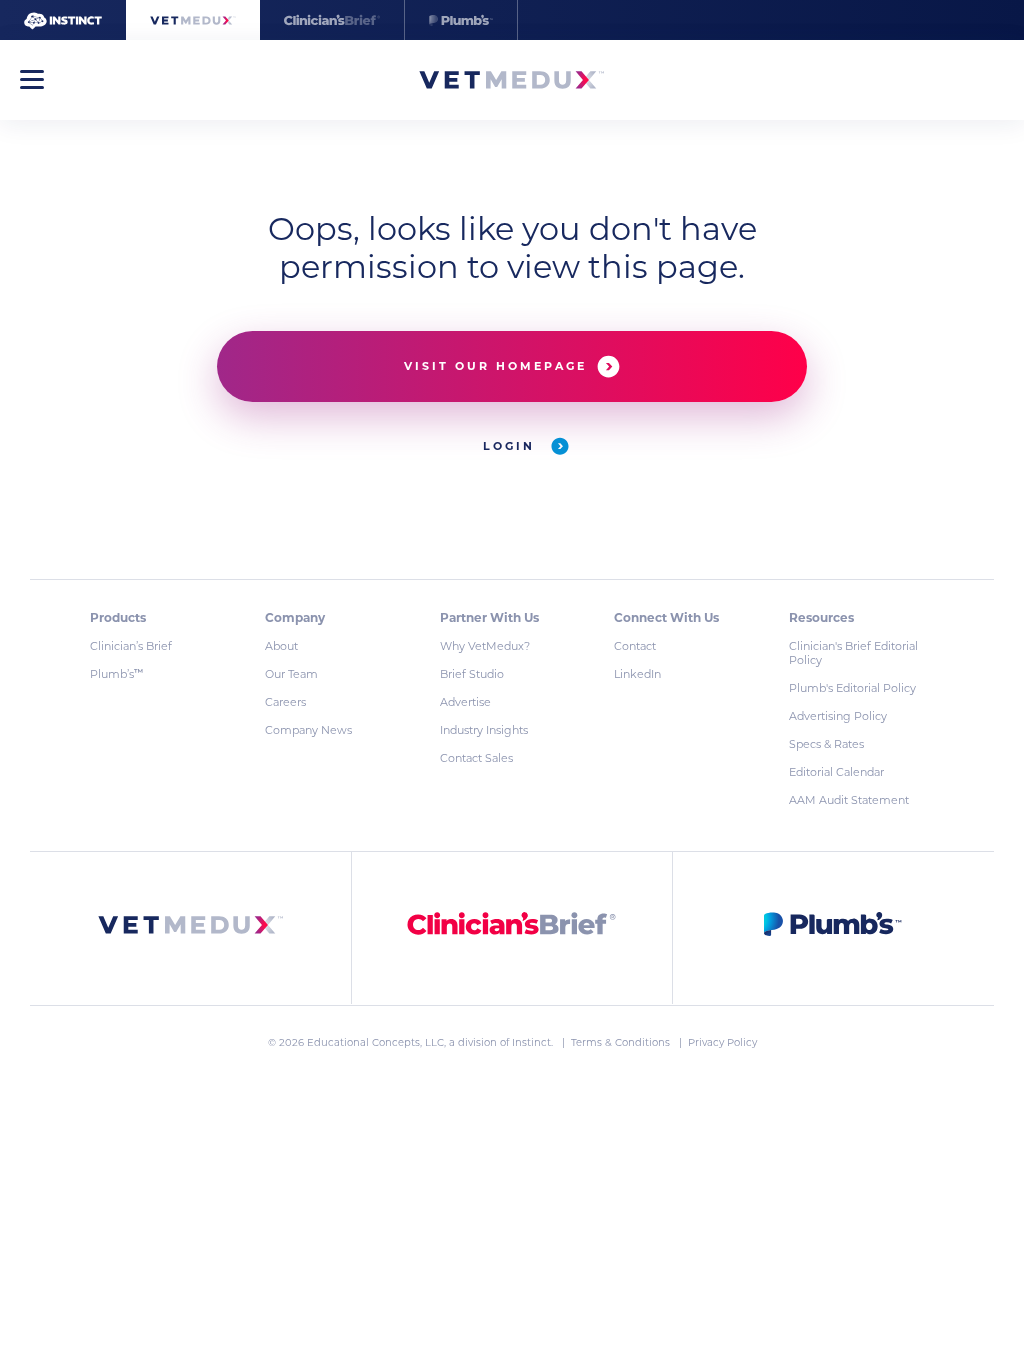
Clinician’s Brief (131, 646)
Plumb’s (116, 674)
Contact (635, 646)
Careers (285, 702)
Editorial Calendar (836, 772)
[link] (191, 928)
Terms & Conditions (622, 1042)
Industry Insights (484, 730)
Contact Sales (476, 758)
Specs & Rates (826, 744)
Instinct (531, 1042)
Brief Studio (472, 674)
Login (512, 446)
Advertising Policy (838, 716)
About (281, 646)
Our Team (291, 674)
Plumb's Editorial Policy (852, 688)
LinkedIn (637, 674)
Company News (308, 730)
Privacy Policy (722, 1042)
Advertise (465, 702)
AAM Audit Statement (849, 800)
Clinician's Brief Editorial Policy (853, 653)
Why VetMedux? (485, 646)
